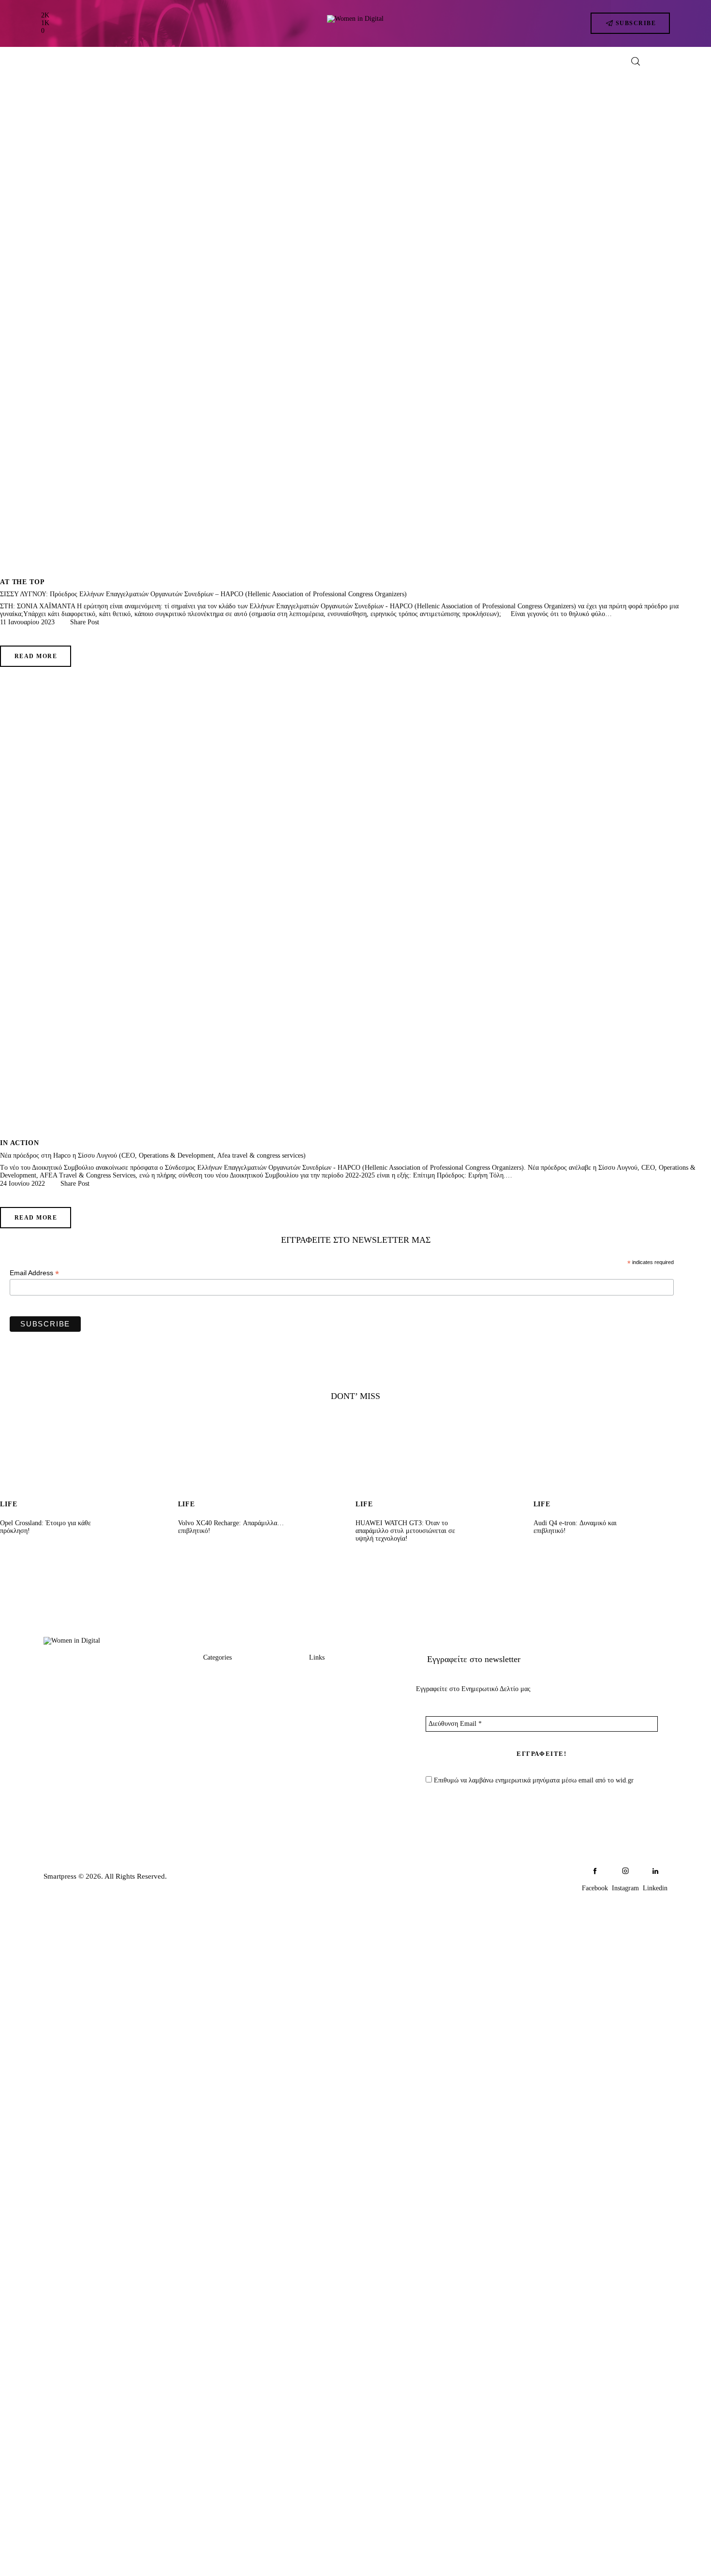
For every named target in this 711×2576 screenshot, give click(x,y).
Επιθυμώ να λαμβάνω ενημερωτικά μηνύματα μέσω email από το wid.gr (533, 1780)
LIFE (211, 1730)
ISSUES (216, 1767)
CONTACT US (334, 1712)
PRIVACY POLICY (341, 1730)
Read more (36, 656)
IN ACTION (20, 1143)
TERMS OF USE (337, 1749)
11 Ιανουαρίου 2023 (27, 622)
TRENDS (219, 1675)
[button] (81, 622)
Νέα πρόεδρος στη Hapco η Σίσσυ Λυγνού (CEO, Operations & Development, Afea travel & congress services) (153, 1156)
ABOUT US (329, 1675)
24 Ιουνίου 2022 (22, 1184)
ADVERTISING (335, 1694)
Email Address (34, 1273)
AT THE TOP (22, 582)
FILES (214, 1749)
